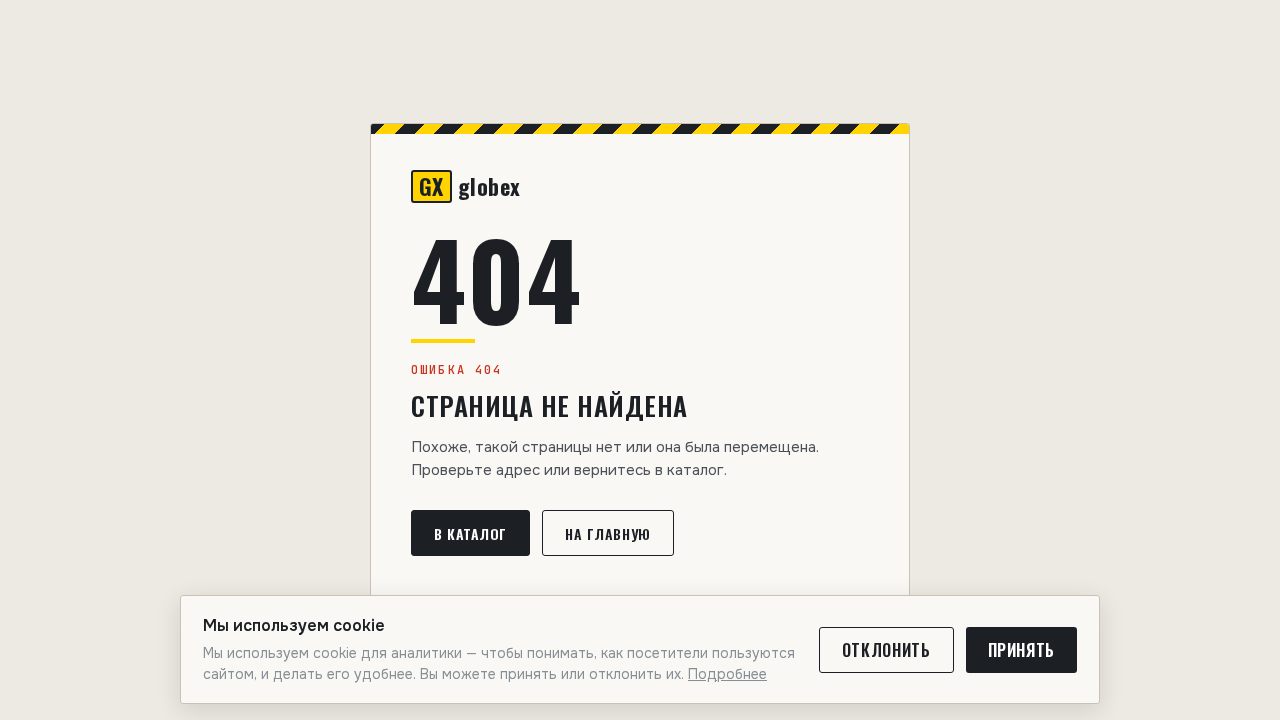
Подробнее (727, 674)
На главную (608, 533)
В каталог (470, 533)
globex (470, 186)
